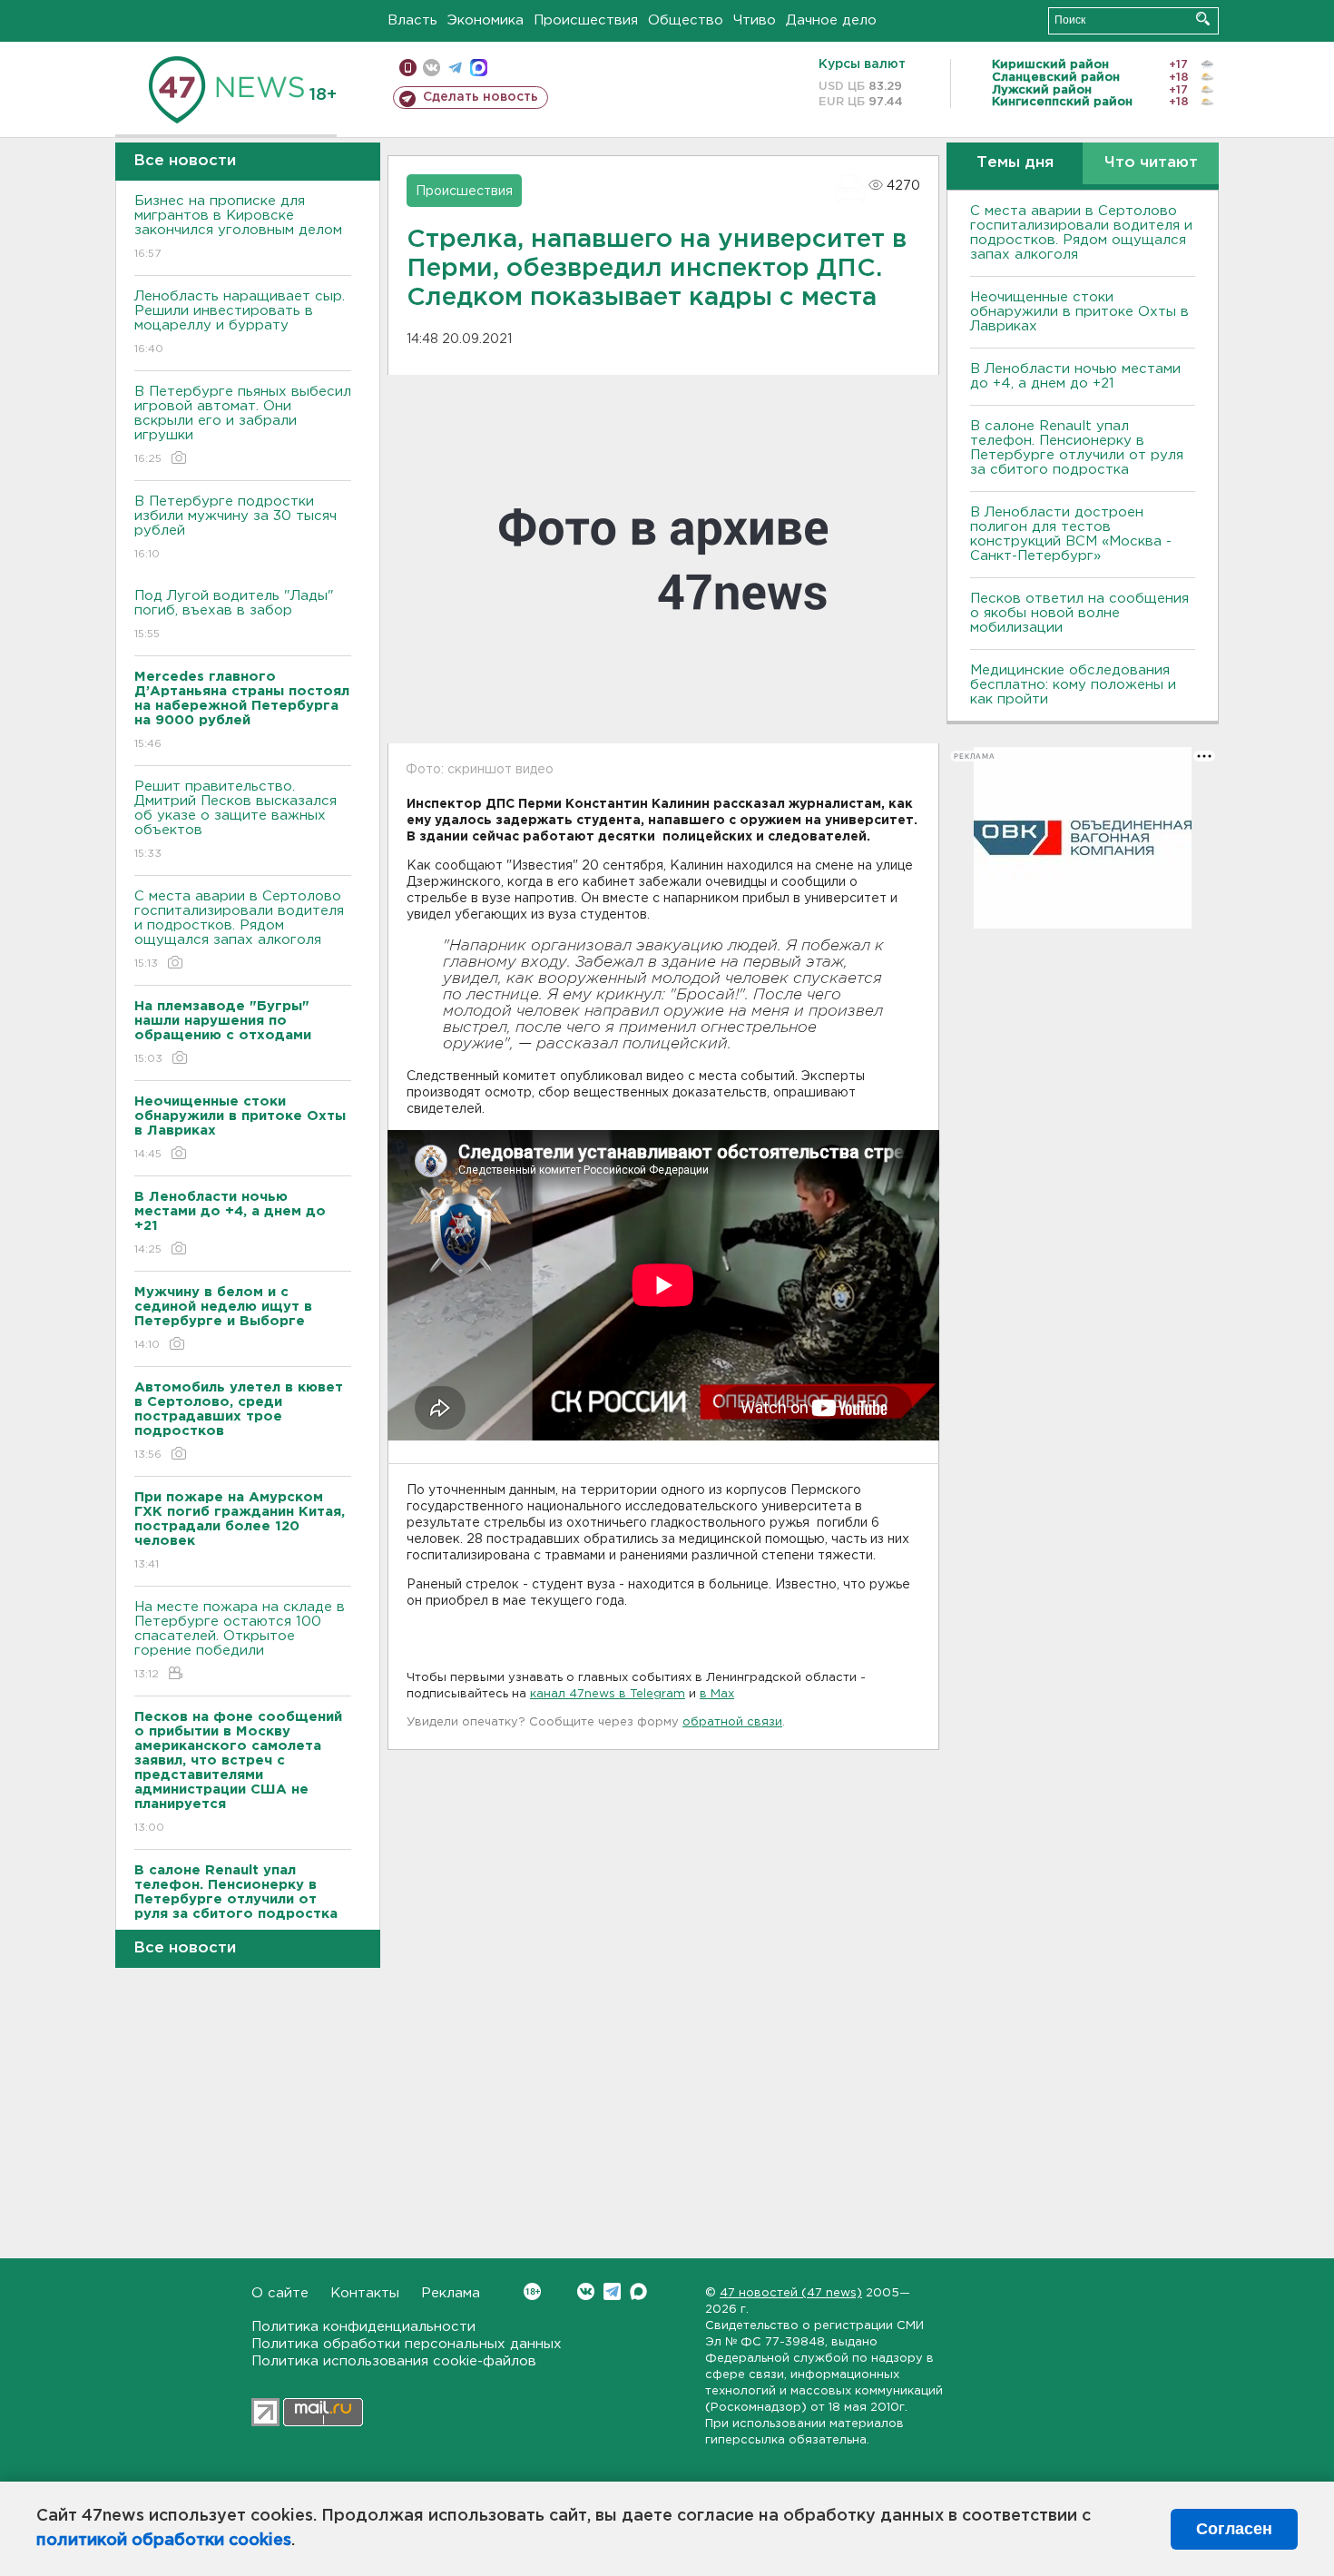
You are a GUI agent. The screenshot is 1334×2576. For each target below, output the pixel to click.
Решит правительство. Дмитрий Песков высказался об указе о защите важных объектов (235, 820)
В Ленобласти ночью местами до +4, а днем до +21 (1075, 376)
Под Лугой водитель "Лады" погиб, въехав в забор (234, 615)
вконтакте (432, 68)
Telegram (612, 2291)
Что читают (1151, 163)
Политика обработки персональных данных (407, 2344)
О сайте (280, 2293)
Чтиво (755, 20)
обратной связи (732, 1722)
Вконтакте (586, 2291)
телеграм (455, 68)
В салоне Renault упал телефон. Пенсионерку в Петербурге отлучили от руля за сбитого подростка (1077, 448)
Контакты (365, 2293)
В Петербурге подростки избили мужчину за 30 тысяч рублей (235, 527)
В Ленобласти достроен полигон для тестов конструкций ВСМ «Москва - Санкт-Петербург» (1071, 534)
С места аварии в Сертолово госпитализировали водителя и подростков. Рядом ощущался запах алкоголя (239, 929)
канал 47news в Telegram (608, 1694)
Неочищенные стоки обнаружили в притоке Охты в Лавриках (1079, 312)
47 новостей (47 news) (791, 2293)
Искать (1203, 19)
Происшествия (586, 20)
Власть (412, 20)
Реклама (451, 2293)
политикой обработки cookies (164, 2541)
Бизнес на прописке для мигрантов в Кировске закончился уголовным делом (240, 227)
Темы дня (1015, 163)
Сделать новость (481, 97)
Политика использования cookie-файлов (394, 2361)
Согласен (1234, 2529)
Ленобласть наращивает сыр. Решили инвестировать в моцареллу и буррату (240, 322)
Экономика (486, 20)
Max (638, 2291)
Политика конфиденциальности (363, 2327)
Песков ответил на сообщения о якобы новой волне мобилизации (1079, 613)
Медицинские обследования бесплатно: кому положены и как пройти (1073, 685)
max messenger (479, 68)
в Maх (717, 1694)
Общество (686, 20)
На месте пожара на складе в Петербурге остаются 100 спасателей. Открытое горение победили (240, 1640)
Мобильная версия (408, 68)
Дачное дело (831, 20)
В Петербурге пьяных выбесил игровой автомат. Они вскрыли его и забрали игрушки (243, 425)
